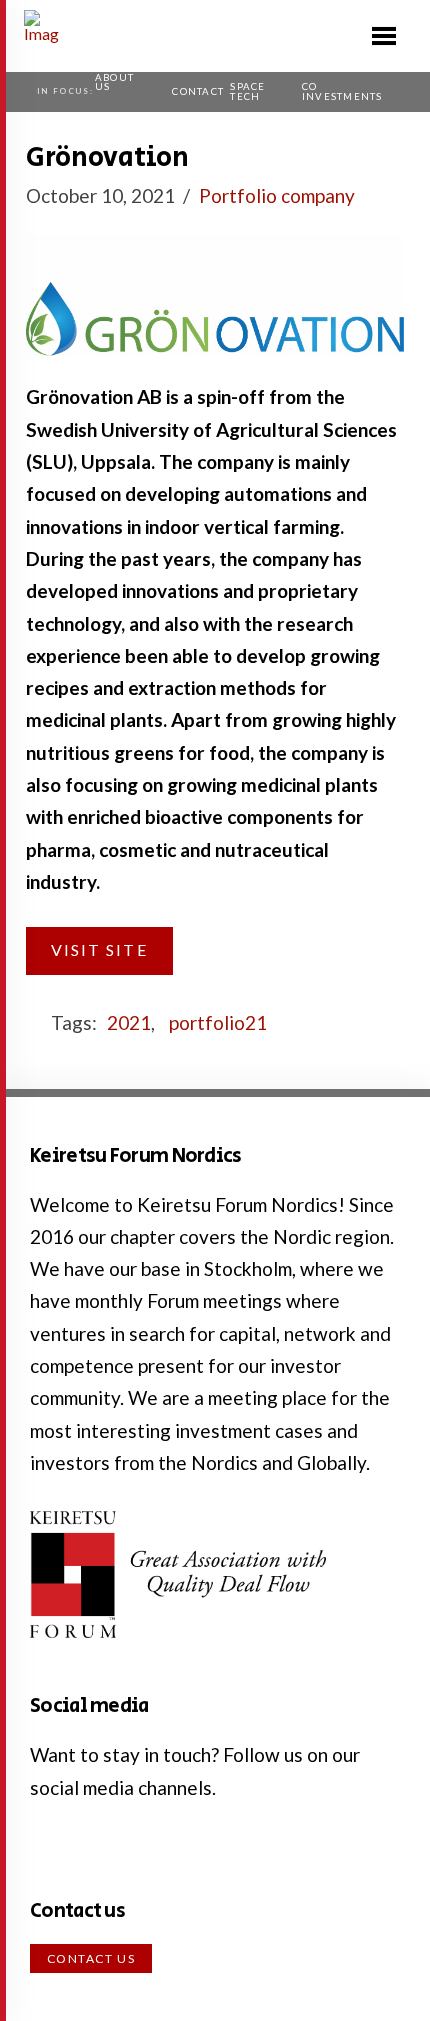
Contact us (91, 1958)
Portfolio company (277, 195)
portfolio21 (218, 1022)
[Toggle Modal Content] (384, 36)
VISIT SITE (99, 949)
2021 (129, 1022)
